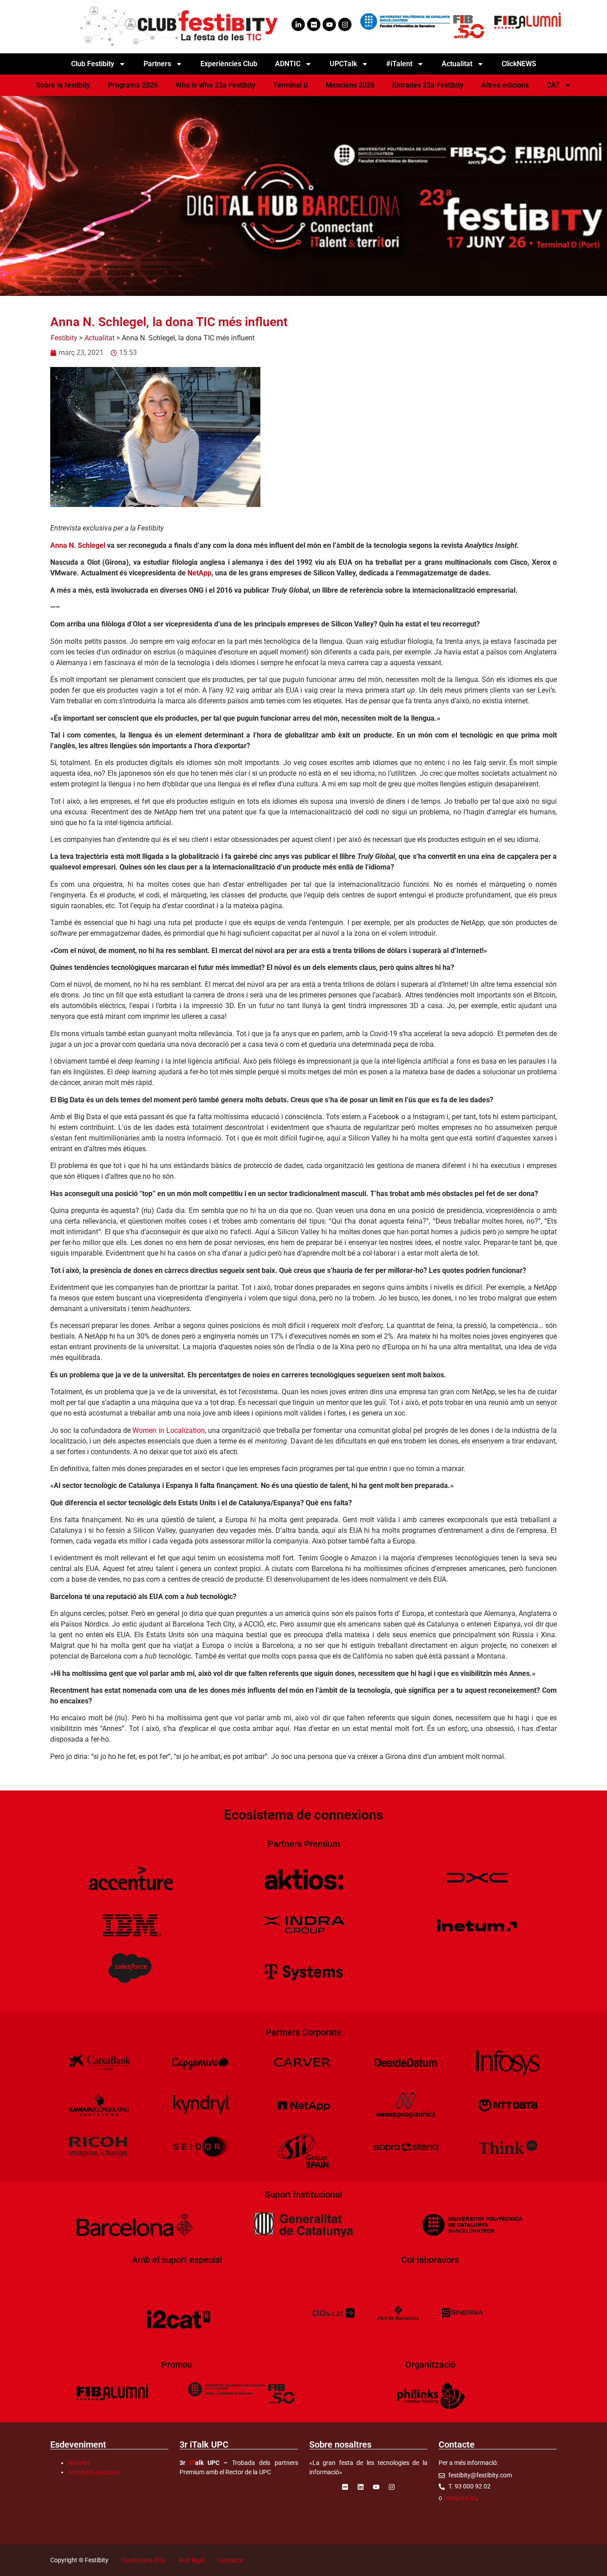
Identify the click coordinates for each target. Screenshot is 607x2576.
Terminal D (291, 85)
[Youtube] (329, 24)
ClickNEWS (519, 64)
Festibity (64, 338)
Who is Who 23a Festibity (216, 85)
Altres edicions (505, 85)
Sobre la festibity (63, 85)
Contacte (230, 2560)
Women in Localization (169, 1430)
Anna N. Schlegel (78, 545)
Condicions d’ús (144, 2560)
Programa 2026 (133, 85)
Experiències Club (229, 64)
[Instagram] (345, 24)
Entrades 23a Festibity (428, 85)
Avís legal (192, 2560)
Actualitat (100, 338)
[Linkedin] (360, 2487)
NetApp (200, 573)
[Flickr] (314, 24)
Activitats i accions (94, 2472)
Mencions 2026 (350, 85)
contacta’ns (460, 2498)
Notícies (79, 2463)
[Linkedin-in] (298, 24)
